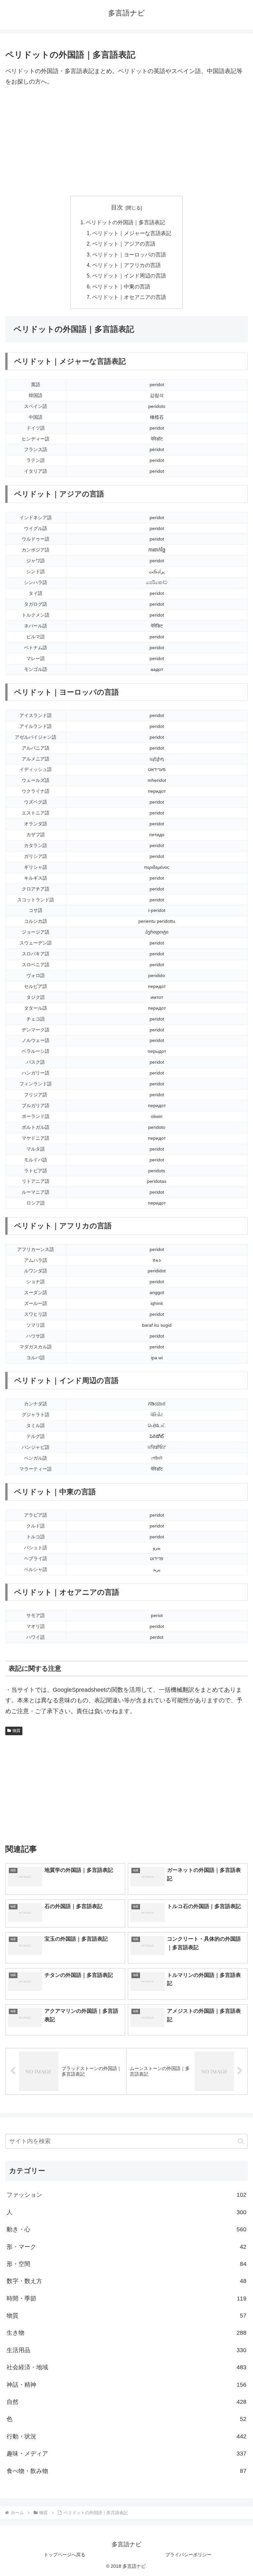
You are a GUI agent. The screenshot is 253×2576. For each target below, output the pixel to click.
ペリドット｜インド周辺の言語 (129, 276)
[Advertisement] (126, 142)
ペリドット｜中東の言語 (121, 286)
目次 (117, 207)
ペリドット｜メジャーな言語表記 (132, 233)
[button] (241, 2141)
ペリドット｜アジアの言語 (124, 244)
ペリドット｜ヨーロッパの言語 (129, 254)
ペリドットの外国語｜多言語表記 (126, 222)
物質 (16, 1731)
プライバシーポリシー (188, 2555)
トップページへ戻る (65, 2555)
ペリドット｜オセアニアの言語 (129, 297)
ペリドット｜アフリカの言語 (126, 265)
